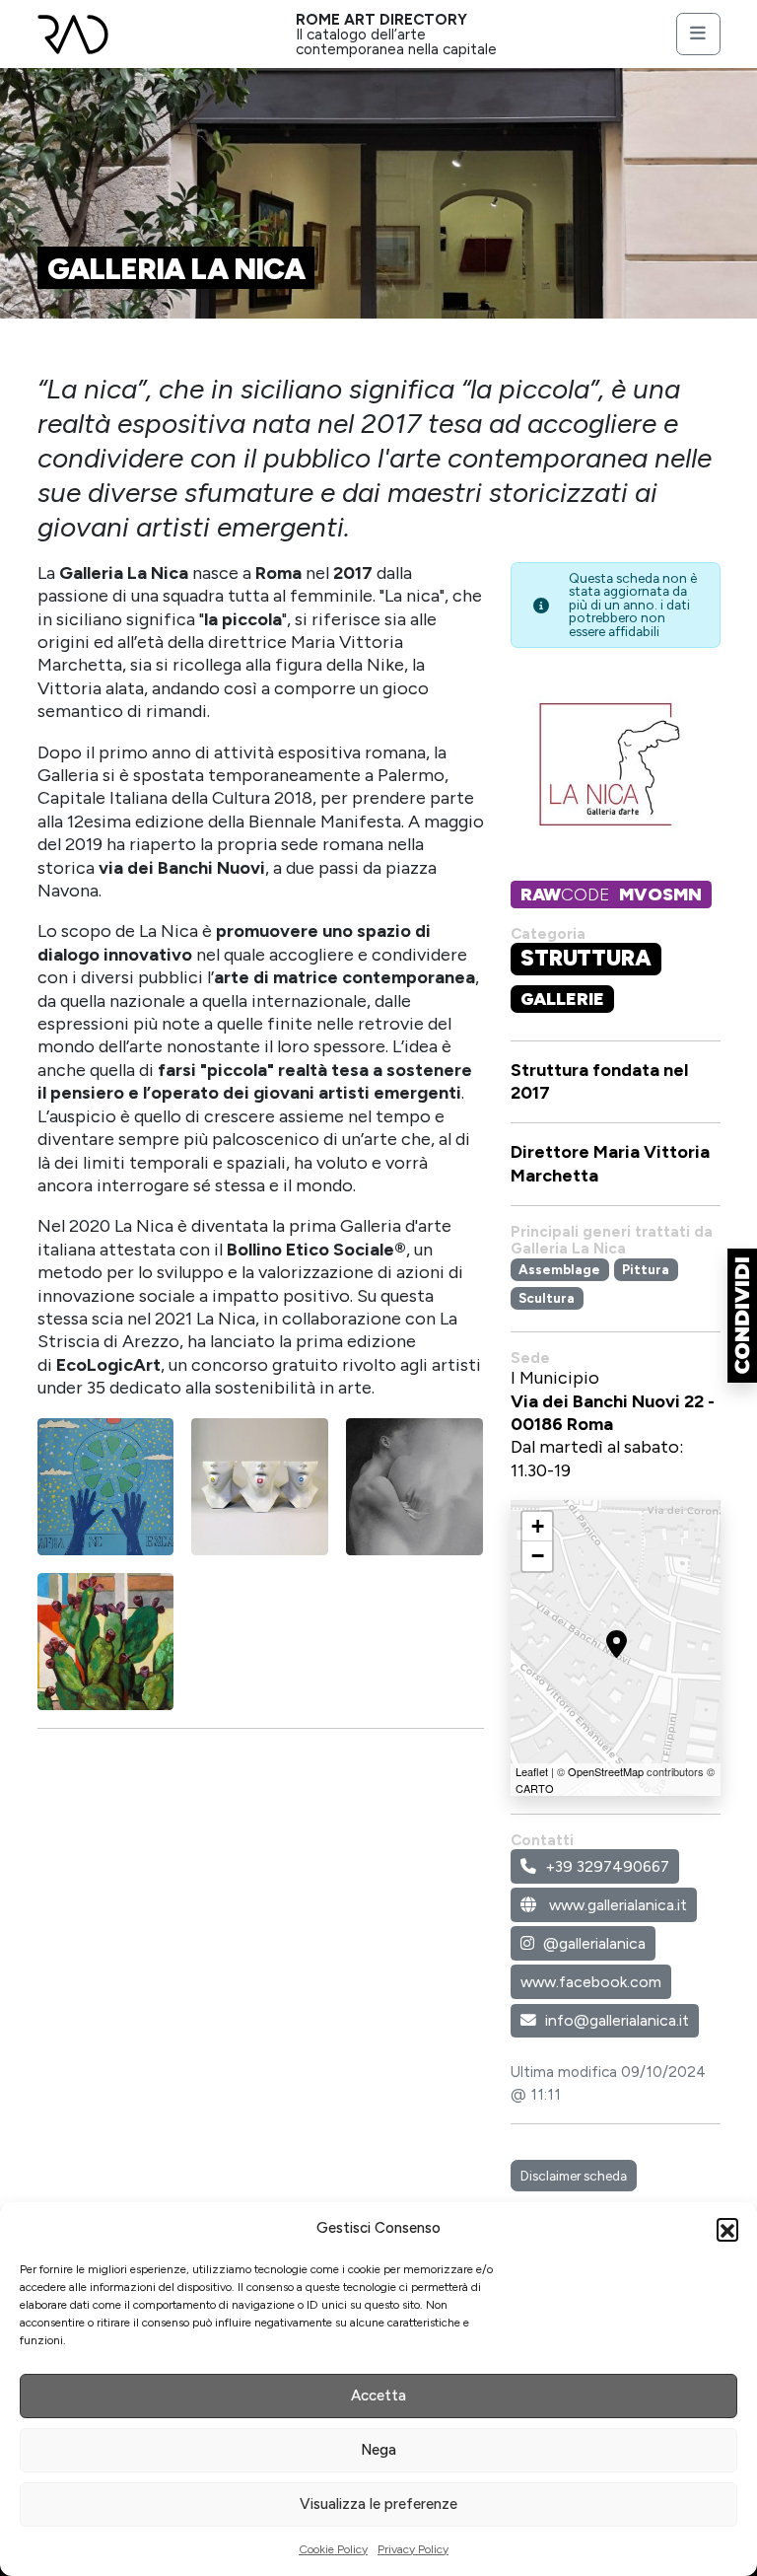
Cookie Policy (333, 2549)
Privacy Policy (413, 2549)
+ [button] (538, 1526)
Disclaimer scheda (574, 2176)
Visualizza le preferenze (378, 2504)
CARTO (535, 1788)
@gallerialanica (594, 1943)
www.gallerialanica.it (616, 1905)
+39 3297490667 (607, 1866)
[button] (727, 2229)
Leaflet (532, 1771)
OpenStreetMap (606, 1771)
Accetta (378, 2396)
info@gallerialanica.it (617, 2020)
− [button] (538, 1556)
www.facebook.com (591, 1982)
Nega (378, 2450)
